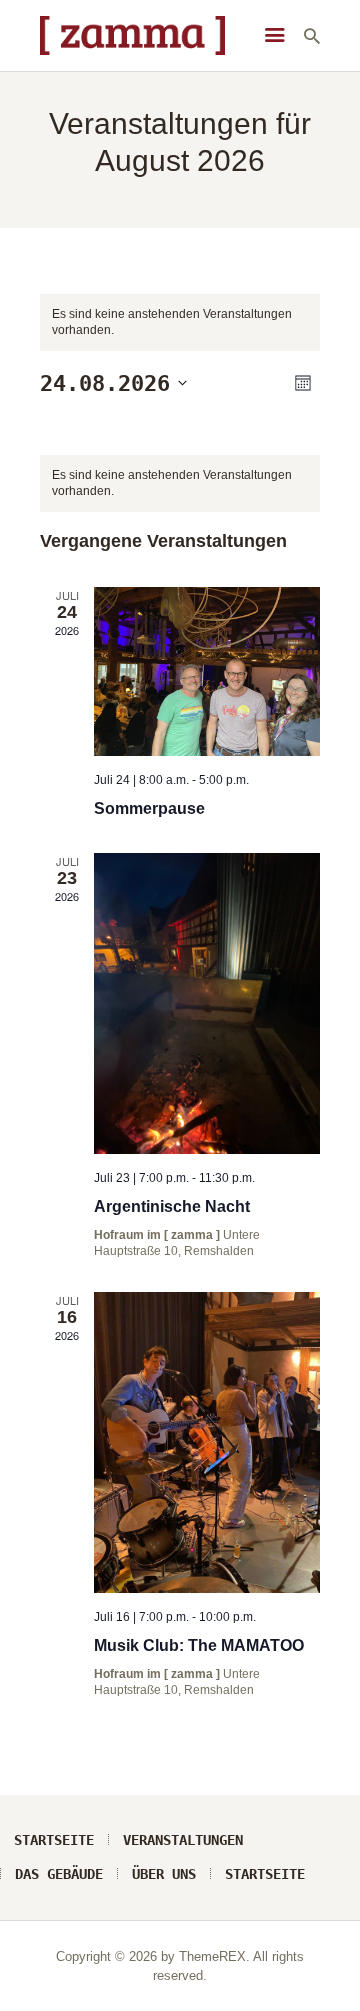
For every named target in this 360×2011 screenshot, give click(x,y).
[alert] (180, 483)
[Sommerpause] (207, 672)
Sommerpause (149, 808)
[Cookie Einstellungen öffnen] (36, 1986)
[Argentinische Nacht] (207, 1003)
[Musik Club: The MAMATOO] (207, 1442)
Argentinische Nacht (172, 1206)
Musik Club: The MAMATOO (199, 1645)
